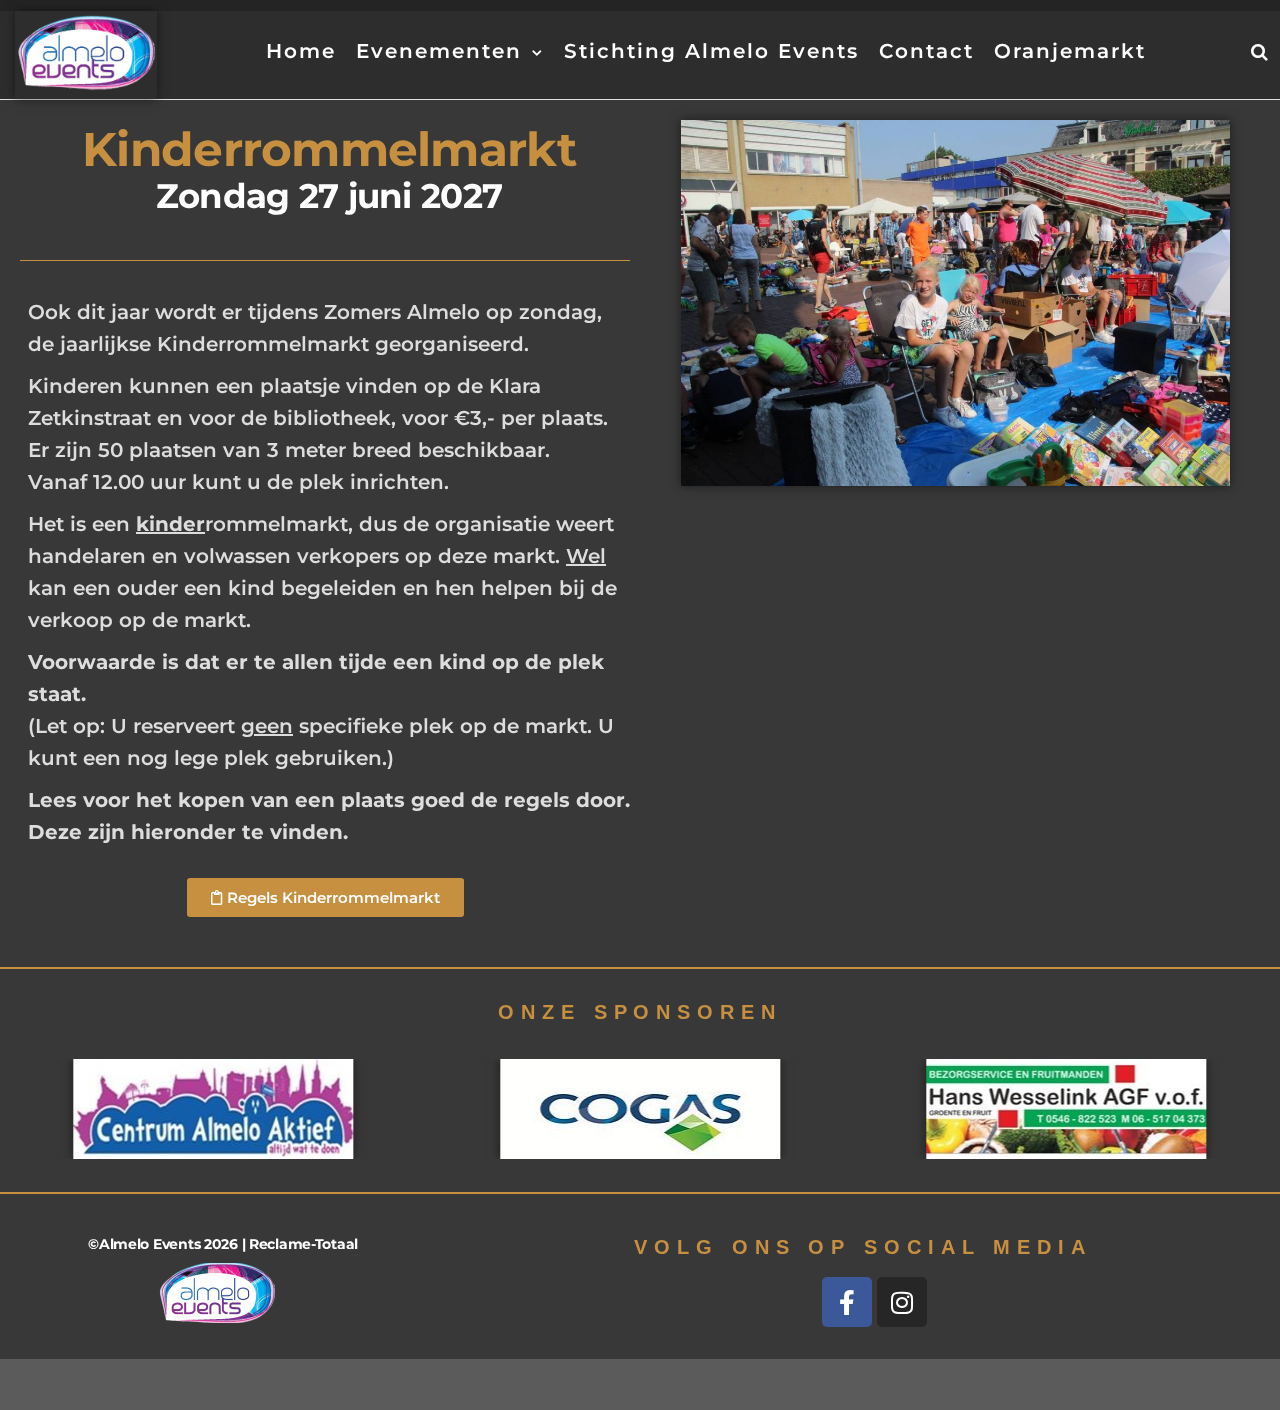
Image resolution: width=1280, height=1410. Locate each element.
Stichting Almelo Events (711, 51)
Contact (926, 51)
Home (301, 51)
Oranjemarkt (1070, 51)
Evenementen (439, 51)
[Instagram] (902, 1302)
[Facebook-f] (847, 1302)
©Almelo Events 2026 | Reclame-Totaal (223, 1244)
